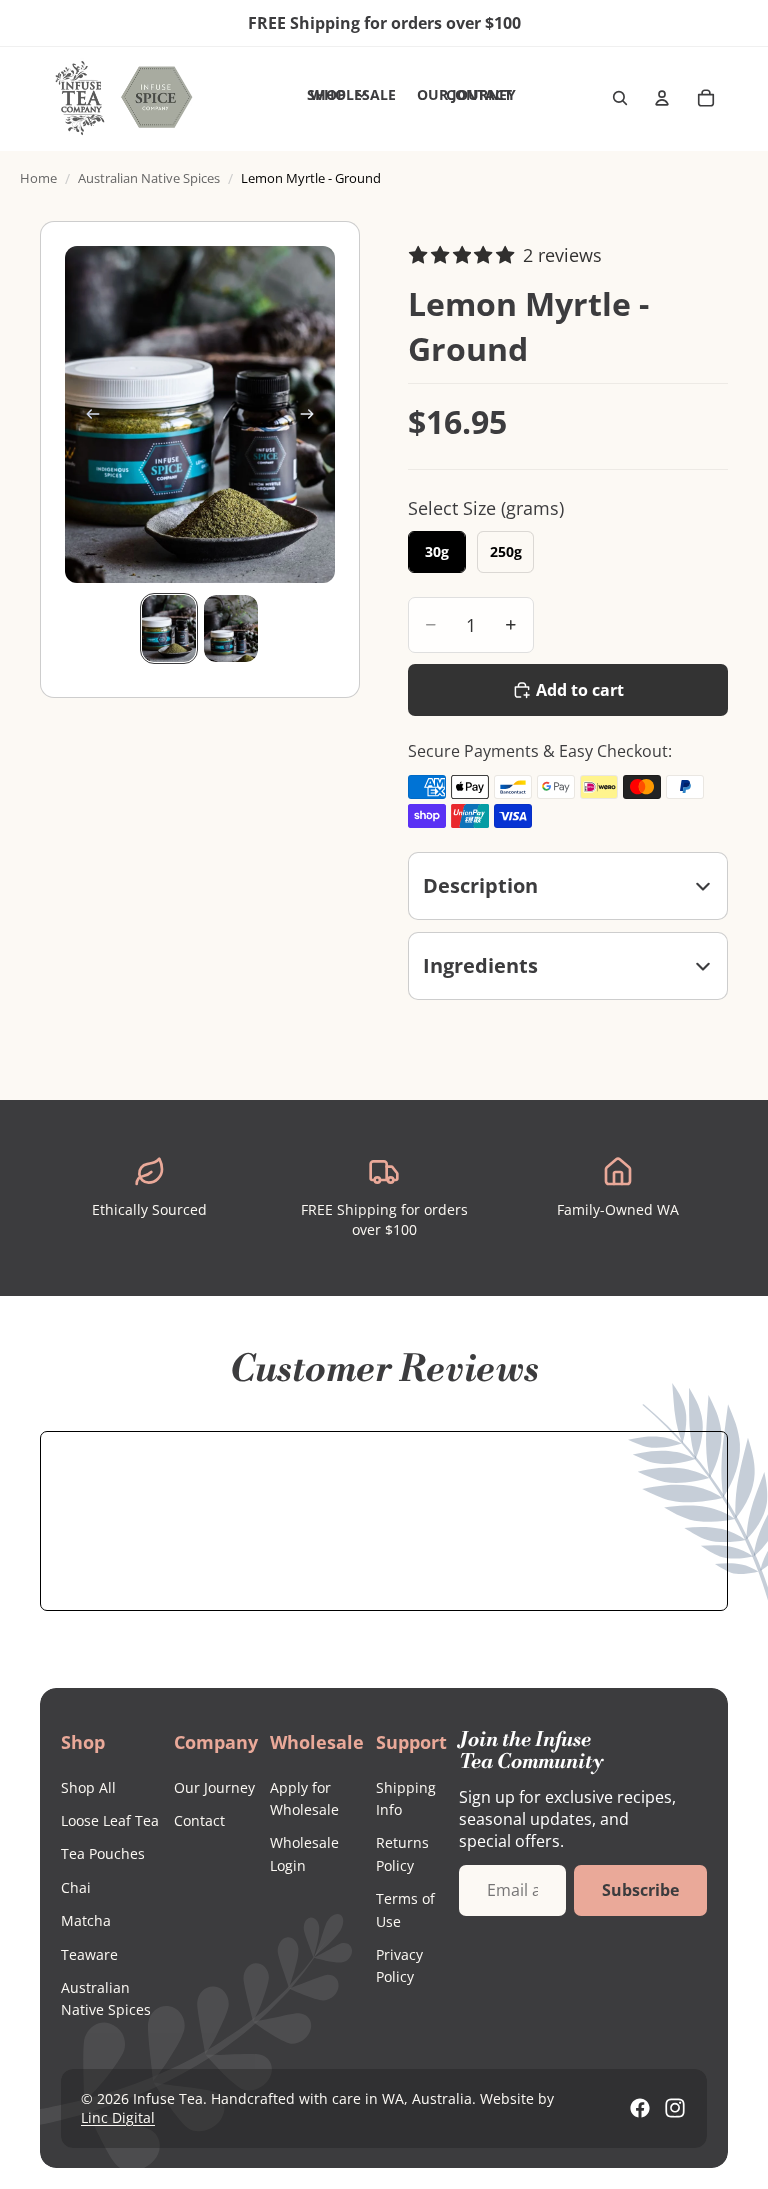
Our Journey (214, 1787)
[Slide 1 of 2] (169, 628)
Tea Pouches (103, 1853)
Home (38, 178)
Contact (199, 1820)
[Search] (620, 98)
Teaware (89, 1954)
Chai (76, 1887)
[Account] (662, 98)
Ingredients (480, 965)
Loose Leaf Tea (110, 1820)
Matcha (86, 1920)
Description (480, 885)
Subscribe (640, 1890)
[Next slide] (313, 415)
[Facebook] (640, 2108)
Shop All (88, 1787)
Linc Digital (118, 2117)
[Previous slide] (87, 415)
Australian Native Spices (149, 178)
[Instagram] (675, 2108)
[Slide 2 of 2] (231, 628)
